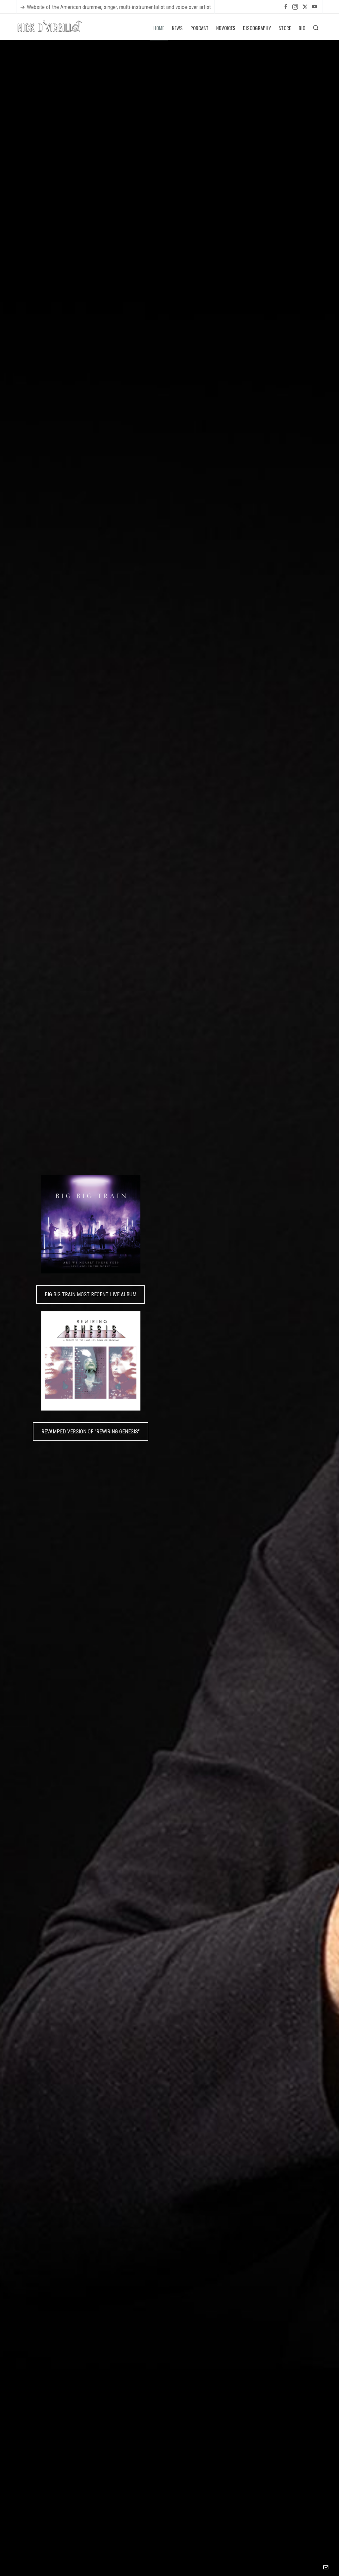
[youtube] (315, 6)
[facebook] (287, 6)
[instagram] (296, 7)
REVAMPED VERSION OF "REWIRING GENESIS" (91, 1432)
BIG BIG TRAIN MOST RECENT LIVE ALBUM (91, 1294)
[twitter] (306, 7)
